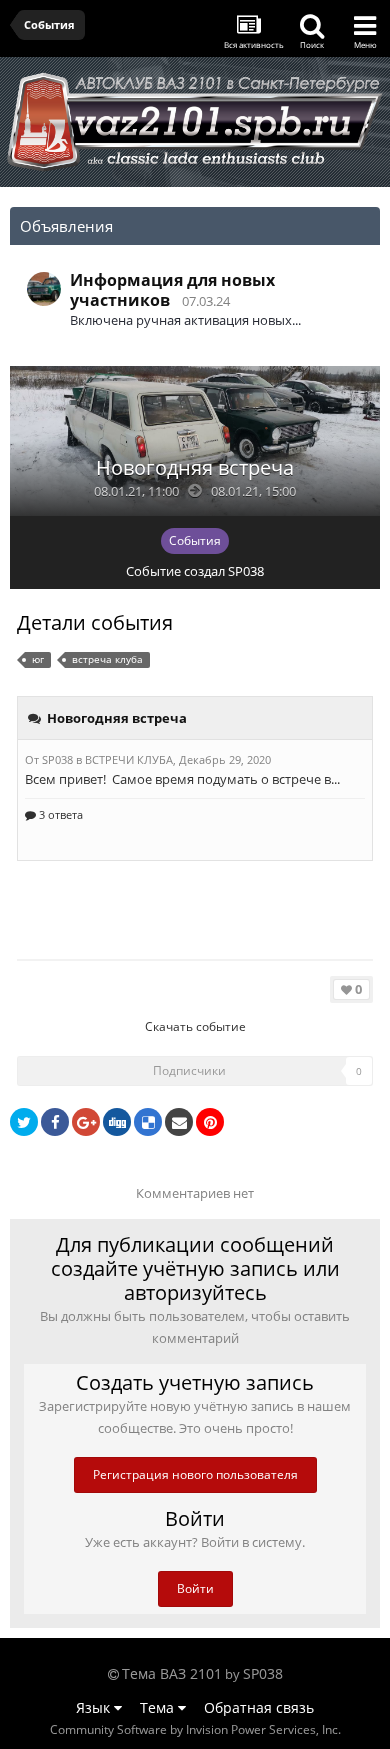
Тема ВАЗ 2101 (172, 1673)
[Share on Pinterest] (210, 1122)
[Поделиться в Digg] (117, 1122)
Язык (95, 1707)
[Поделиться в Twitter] (24, 1122)
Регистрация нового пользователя (195, 1474)
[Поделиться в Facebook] (55, 1122)
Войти (195, 1588)
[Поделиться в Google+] (86, 1122)
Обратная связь (259, 1707)
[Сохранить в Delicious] (148, 1122)
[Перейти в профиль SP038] (44, 289)
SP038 (246, 571)
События (195, 540)
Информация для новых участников (172, 290)
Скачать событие (195, 1026)
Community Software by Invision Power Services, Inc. (195, 1729)
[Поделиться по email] (179, 1122)
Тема (159, 1707)
